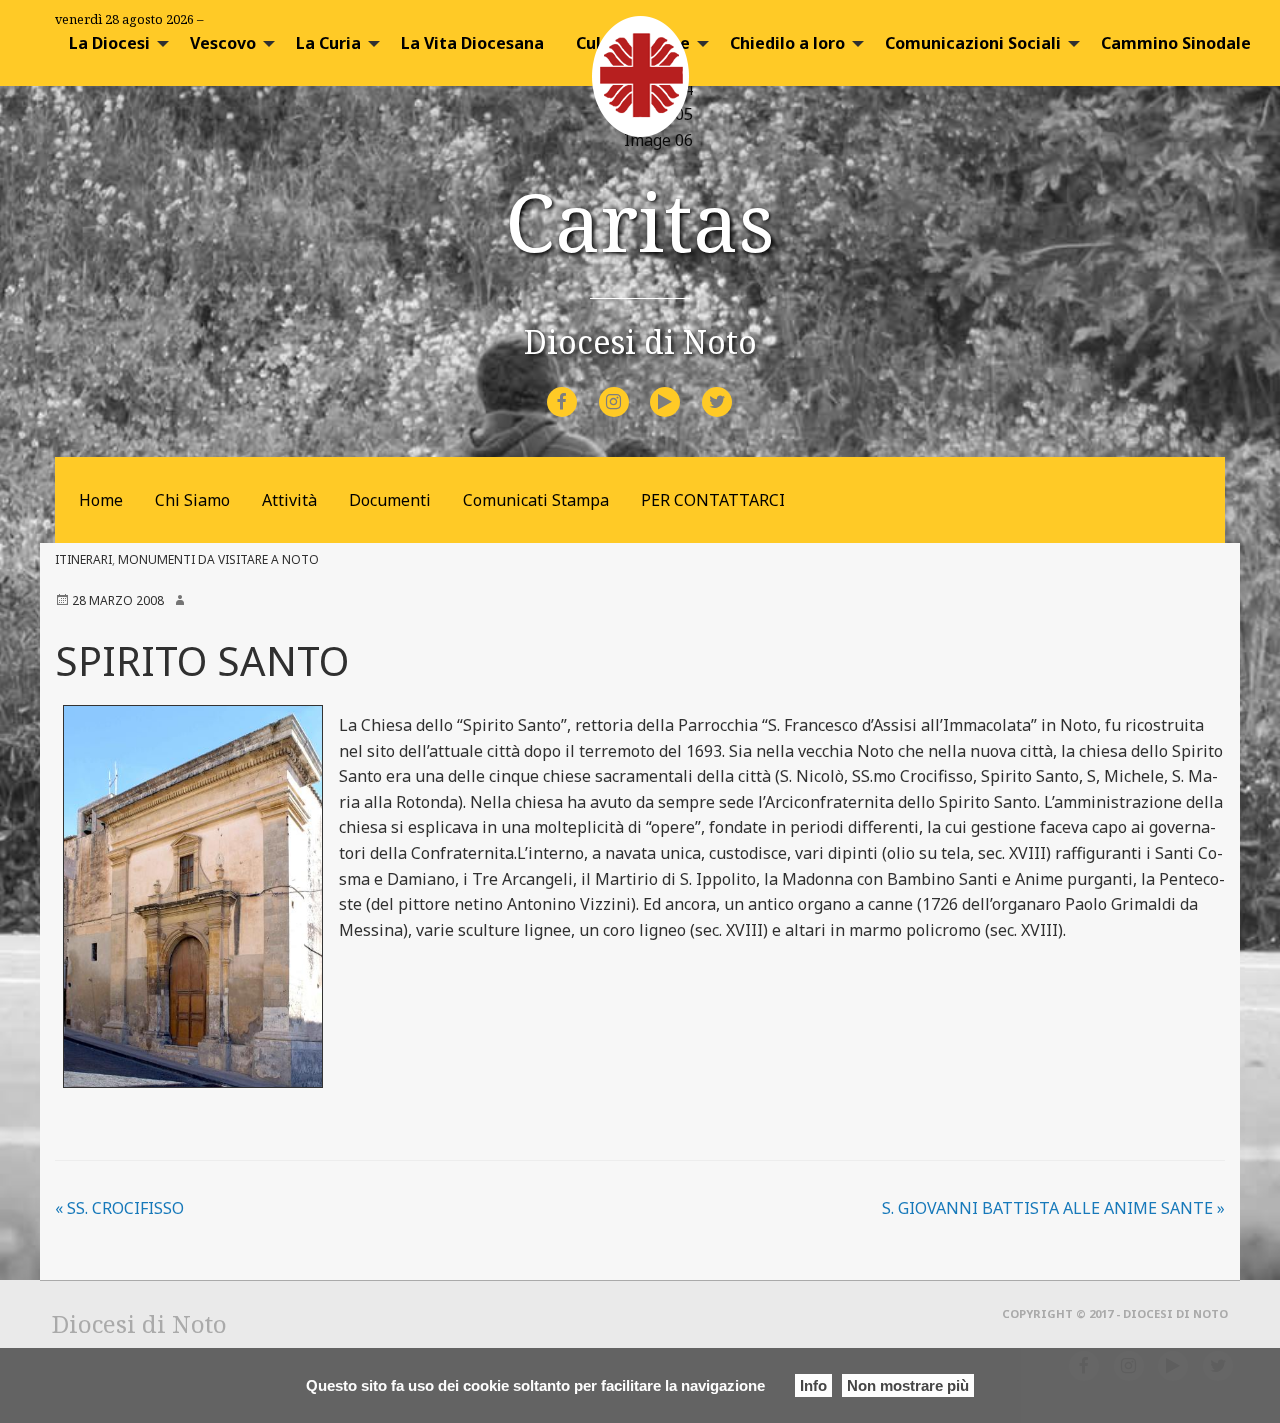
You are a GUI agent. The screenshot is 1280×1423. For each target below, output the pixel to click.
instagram (631, 388)
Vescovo (223, 43)
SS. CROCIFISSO (119, 1208)
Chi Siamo (192, 500)
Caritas (640, 220)
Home (101, 500)
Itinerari (83, 559)
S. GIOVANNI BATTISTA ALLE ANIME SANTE (1053, 1208)
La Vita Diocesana (472, 43)
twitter (733, 388)
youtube (683, 388)
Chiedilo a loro (787, 43)
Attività (289, 500)
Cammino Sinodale (1176, 43)
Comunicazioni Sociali (973, 43)
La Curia (328, 43)
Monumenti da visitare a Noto (218, 559)
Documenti (390, 500)
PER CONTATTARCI (713, 500)
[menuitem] (113, 43)
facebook (580, 388)
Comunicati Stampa (536, 500)
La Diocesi (109, 43)
